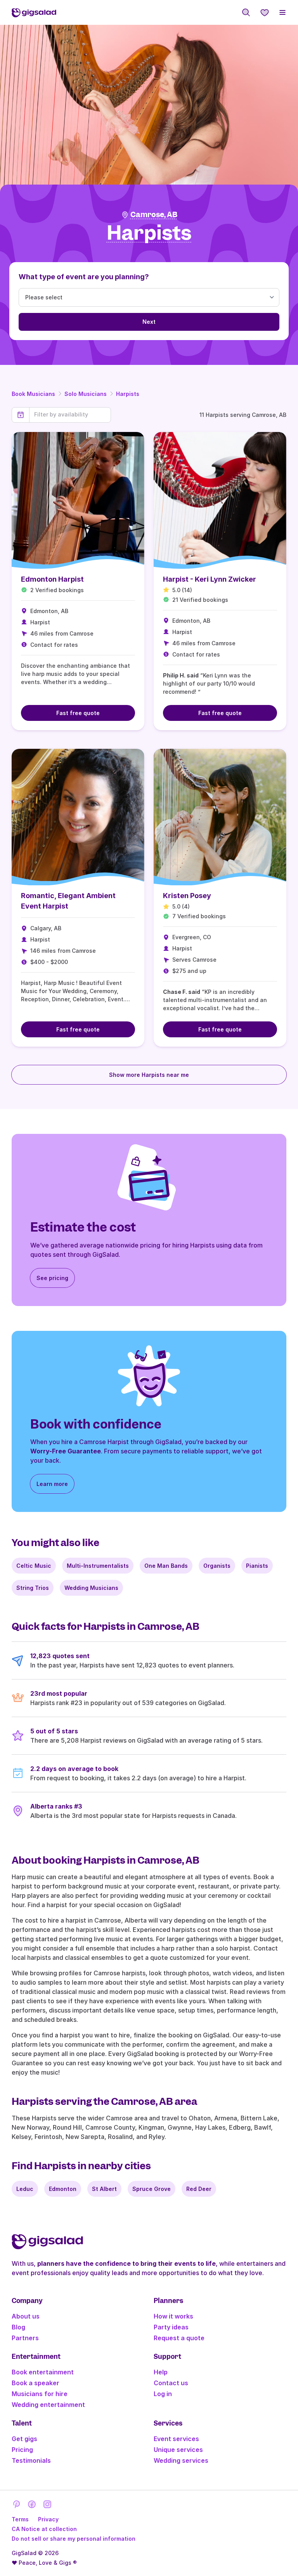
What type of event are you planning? (84, 277)
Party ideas (171, 2327)
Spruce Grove (152, 2189)
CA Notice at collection (44, 2529)
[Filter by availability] (70, 415)
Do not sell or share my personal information (74, 2539)
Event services (176, 2439)
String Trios (33, 1588)
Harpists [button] (149, 233)
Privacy (48, 2519)
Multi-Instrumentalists (98, 1566)
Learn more (52, 1484)
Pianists (257, 1566)
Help (161, 2372)
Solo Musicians (86, 394)
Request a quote (179, 2338)
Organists (217, 1566)
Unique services (178, 2450)
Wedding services (181, 2460)
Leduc (25, 2189)
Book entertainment (43, 2372)
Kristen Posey (187, 896)
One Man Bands (166, 1566)
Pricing (22, 2450)
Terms (20, 2519)
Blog (18, 2327)
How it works (173, 2316)
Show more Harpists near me (149, 1075)
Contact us (171, 2383)
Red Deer (199, 2189)
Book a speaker (36, 2383)
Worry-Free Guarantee (66, 1451)
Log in (163, 2394)
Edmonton (63, 2189)
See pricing (52, 1278)
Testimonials (31, 2460)
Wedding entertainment (48, 2405)
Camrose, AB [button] (154, 215)
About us (26, 2316)
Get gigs (24, 2439)
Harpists (128, 394)
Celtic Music (34, 1566)
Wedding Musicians (91, 1588)
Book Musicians (33, 394)
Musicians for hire (40, 2394)
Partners (25, 2338)
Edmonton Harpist (52, 579)
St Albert (104, 2189)
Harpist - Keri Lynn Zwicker (210, 579)
